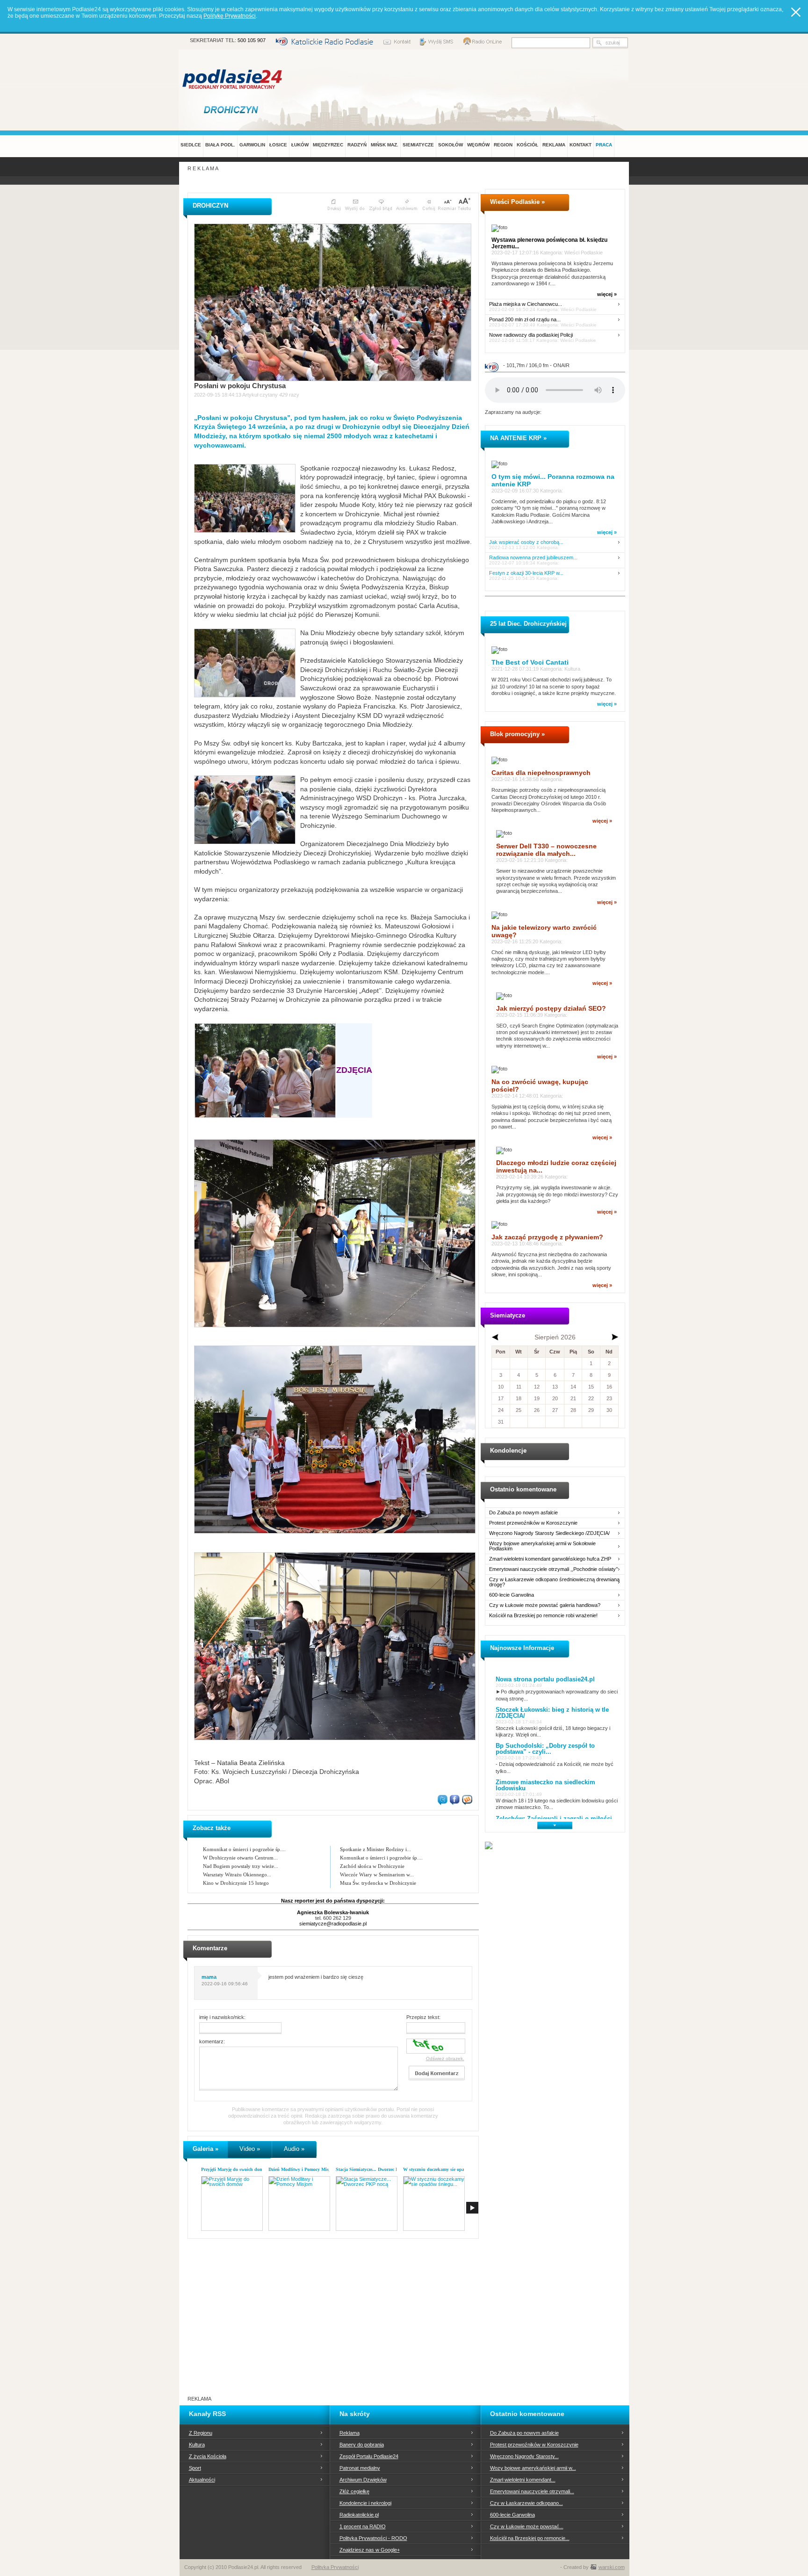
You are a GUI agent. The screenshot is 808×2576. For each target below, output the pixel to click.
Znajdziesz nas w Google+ (370, 2550)
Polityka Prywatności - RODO (373, 2538)
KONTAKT (581, 145)
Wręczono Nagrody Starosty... (524, 2456)
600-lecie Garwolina (512, 1595)
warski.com (612, 2567)
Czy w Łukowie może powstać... (527, 2526)
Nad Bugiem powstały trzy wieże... (241, 1866)
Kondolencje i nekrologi (365, 2503)
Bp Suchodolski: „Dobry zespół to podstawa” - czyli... (545, 1749)
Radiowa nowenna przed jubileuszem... (533, 558)
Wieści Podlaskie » (517, 202)
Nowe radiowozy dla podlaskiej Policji (531, 335)
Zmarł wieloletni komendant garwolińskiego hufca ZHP (550, 1559)
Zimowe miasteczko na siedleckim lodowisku (545, 1785)
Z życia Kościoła (208, 2456)
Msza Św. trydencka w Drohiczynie (378, 1883)
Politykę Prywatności (230, 16)
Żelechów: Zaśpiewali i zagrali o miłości (554, 1819)
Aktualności (202, 2480)
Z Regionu (201, 2433)
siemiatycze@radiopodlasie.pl (333, 1924)
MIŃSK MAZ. (385, 145)
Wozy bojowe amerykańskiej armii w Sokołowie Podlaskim (542, 1546)
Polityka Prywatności (335, 2567)
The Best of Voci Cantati (530, 662)
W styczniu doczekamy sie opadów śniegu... (447, 2169)
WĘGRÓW (478, 145)
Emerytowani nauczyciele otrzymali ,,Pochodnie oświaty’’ (553, 1569)
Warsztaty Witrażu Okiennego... (237, 1874)
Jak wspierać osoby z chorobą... (526, 542)
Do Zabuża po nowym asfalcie (523, 1513)
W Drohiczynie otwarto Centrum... (240, 1858)
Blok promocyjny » (517, 734)
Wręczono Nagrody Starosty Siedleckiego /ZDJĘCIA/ (549, 1533)
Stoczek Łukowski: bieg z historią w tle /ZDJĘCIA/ (552, 1713)
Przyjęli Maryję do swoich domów (235, 2169)
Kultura (197, 2445)
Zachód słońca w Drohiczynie (372, 1866)
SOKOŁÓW (451, 145)
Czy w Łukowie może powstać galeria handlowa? (545, 1605)
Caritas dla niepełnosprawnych (541, 773)
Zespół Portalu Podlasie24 (369, 2456)
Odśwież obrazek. (445, 2059)
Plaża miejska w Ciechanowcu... (526, 304)
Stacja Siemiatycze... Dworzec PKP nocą (375, 2169)
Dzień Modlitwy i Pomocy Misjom (302, 2169)
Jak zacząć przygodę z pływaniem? (547, 1237)
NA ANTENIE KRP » (518, 438)
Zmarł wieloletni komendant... (523, 2480)
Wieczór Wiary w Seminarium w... (377, 1874)
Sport (195, 2468)
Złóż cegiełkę (354, 2491)
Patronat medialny (360, 2468)
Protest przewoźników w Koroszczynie (533, 1523)
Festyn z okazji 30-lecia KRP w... (526, 573)
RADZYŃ (357, 145)
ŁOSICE (278, 145)
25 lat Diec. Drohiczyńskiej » (531, 624)
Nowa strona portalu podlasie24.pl (545, 1679)
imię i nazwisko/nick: (222, 2017)
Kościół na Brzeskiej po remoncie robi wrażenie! (543, 1616)
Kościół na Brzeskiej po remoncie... (530, 2538)
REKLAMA (554, 145)
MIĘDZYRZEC (328, 145)
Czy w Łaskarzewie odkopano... (527, 2503)
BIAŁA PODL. (220, 145)
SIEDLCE (191, 145)
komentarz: (212, 2041)
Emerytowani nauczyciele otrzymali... (532, 2491)
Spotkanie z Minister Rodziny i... (375, 1849)
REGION (503, 145)
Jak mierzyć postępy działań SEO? (551, 1008)
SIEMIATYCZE (418, 145)
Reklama (350, 2433)
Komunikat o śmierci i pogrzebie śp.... (244, 1849)
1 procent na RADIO (363, 2526)
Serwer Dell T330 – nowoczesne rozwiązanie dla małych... (546, 850)
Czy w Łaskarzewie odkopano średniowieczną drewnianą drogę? (554, 1582)
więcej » (607, 294)
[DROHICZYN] (233, 109)
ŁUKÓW (300, 145)
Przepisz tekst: (423, 2017)
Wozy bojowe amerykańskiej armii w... (533, 2468)
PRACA (604, 145)
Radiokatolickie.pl (359, 2515)
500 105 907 (252, 40)
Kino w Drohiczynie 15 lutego (236, 1883)
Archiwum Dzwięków (363, 2480)
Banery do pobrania (362, 2445)
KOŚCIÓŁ (527, 145)
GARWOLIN (252, 145)
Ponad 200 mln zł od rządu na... (525, 320)
